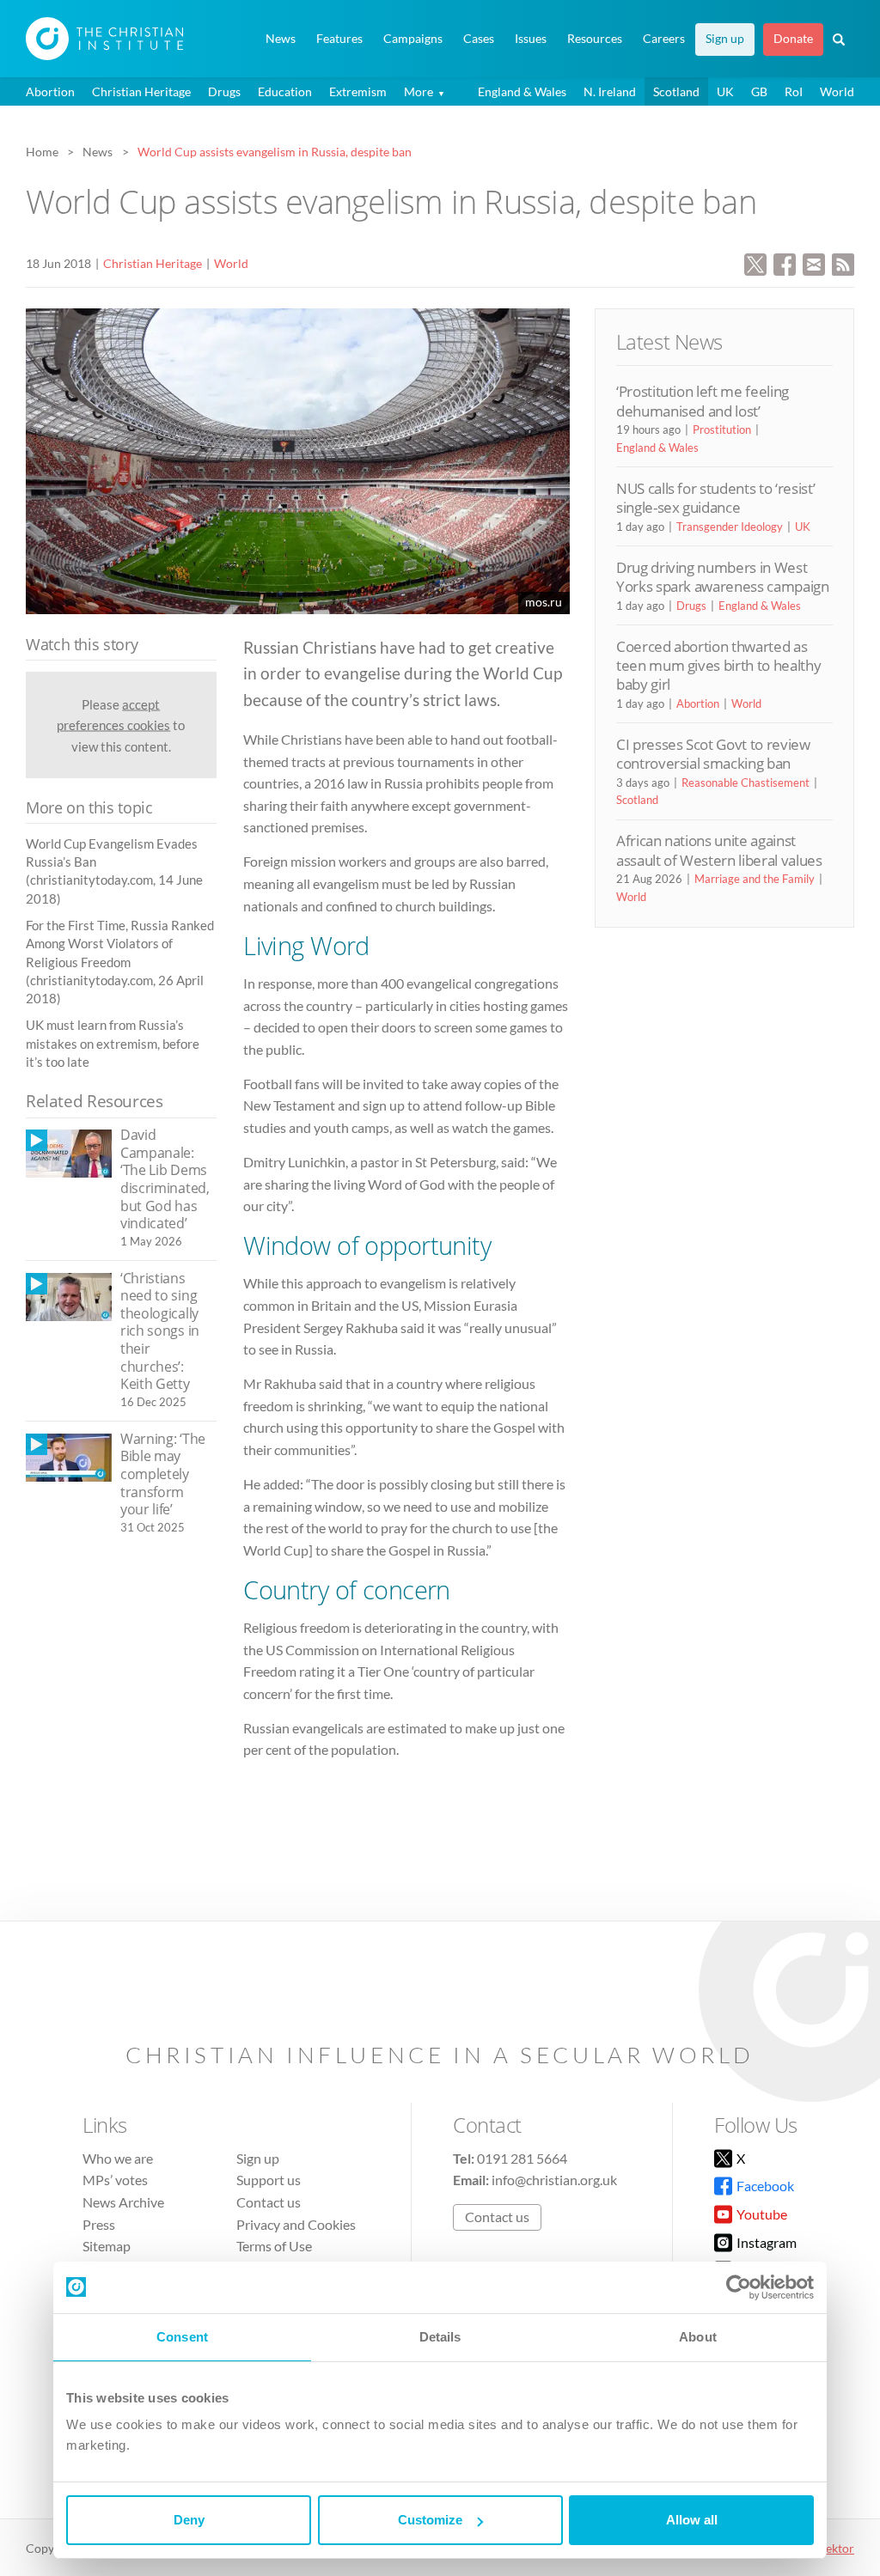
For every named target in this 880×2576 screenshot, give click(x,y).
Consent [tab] (182, 2337)
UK (725, 91)
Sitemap (107, 2246)
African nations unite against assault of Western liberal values (719, 850)
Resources (595, 39)
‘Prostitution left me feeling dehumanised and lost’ (703, 401)
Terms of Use (274, 2246)
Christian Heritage (141, 91)
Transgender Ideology (730, 527)
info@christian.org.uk (554, 2180)
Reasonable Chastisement (746, 783)
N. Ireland (610, 91)
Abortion (50, 91)
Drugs (224, 91)
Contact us (269, 2202)
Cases (479, 39)
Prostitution (722, 429)
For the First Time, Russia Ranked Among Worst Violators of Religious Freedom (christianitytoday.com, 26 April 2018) (120, 962)
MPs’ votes (115, 2180)
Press (99, 2224)
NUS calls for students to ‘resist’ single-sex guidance (715, 498)
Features (339, 39)
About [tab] (698, 2337)
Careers (664, 39)
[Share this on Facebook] (785, 262)
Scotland (676, 91)
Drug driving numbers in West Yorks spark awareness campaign (723, 577)
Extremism (358, 91)
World (837, 91)
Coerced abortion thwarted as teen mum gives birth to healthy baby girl (718, 666)
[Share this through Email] (814, 262)
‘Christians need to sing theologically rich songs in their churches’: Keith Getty (160, 1331)
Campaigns (413, 39)
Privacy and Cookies (296, 2224)
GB (759, 91)
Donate (793, 39)
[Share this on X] (755, 262)
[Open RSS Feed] (843, 262)
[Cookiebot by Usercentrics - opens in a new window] (739, 2287)
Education (285, 91)
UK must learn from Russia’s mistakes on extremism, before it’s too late (113, 1043)
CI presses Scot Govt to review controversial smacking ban (713, 754)
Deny (189, 2520)
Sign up (725, 39)
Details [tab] (440, 2337)
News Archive (123, 2202)
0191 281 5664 (522, 2158)
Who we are (118, 2158)
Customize (430, 2520)
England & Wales (522, 91)
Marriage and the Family (755, 879)
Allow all (692, 2520)
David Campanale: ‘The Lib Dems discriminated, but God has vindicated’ (165, 1179)
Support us (269, 2180)
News (281, 39)
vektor (837, 2548)
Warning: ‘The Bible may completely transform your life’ (163, 1474)
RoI (794, 91)
